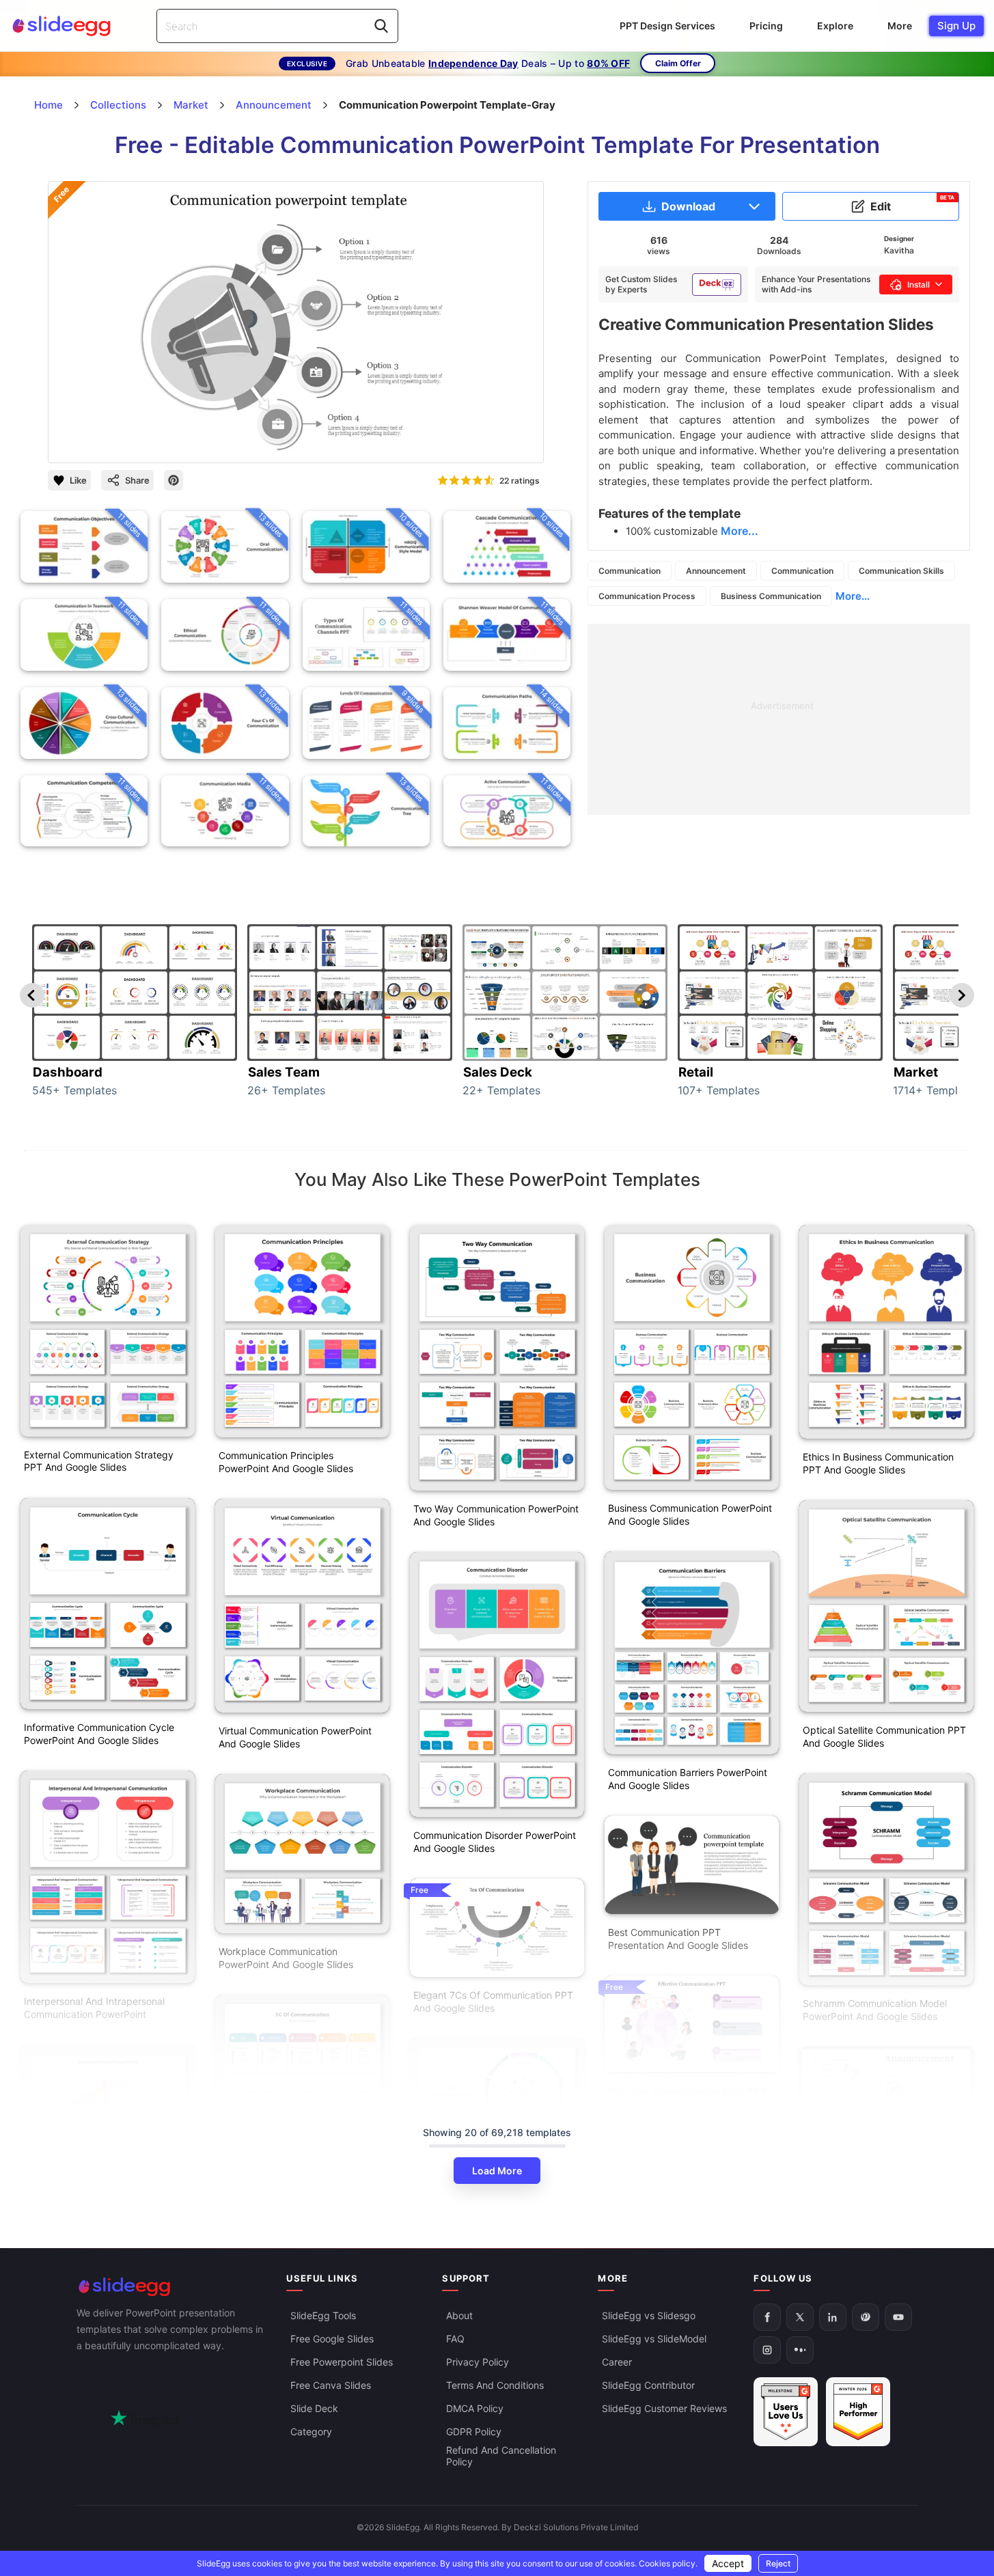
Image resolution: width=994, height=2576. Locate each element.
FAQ (455, 2339)
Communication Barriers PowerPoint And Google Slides (688, 1779)
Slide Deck (314, 2409)
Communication (630, 571)
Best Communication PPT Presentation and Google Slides (678, 1939)
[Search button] (381, 26)
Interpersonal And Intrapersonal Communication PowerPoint (94, 2008)
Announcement (716, 571)
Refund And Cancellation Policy (501, 2456)
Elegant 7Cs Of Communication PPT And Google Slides (493, 2002)
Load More (497, 2171)
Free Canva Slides (331, 2386)
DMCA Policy (475, 2409)
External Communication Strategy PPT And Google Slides (99, 1461)
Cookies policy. (668, 2563)
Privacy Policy (478, 2363)
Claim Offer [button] (678, 63)
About (459, 2316)
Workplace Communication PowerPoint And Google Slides (286, 1958)
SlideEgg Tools (323, 2316)
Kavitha (899, 250)
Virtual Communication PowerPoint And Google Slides (295, 1737)
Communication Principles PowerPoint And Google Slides (286, 1462)
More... (853, 596)
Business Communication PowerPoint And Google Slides (690, 1514)
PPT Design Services (667, 26)
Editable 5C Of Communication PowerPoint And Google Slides (287, 2228)
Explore (835, 26)
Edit (913, 204)
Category (311, 2432)
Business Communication (771, 596)
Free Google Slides (332, 2339)
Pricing (766, 26)
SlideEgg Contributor (648, 2386)
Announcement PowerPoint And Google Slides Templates (873, 2239)
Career (617, 2363)
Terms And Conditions (495, 2386)
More (900, 26)
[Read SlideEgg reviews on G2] (786, 2412)
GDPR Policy (474, 2432)
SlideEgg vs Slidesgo (649, 2316)
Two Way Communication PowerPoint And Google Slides (496, 1515)
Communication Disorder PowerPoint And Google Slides (495, 1842)
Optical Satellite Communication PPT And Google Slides (884, 1736)
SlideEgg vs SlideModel (654, 2339)
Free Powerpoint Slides (342, 2363)
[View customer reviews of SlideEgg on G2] (858, 2412)
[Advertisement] (779, 719)
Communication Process (647, 596)
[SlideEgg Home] (172, 2287)
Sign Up (956, 26)
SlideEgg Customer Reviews (664, 2409)
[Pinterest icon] (174, 480)
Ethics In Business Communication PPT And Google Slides (878, 1463)
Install (919, 285)
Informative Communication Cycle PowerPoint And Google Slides (99, 1734)
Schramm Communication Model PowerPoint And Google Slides (875, 2010)
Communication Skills (901, 571)
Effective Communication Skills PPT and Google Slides (687, 2098)
